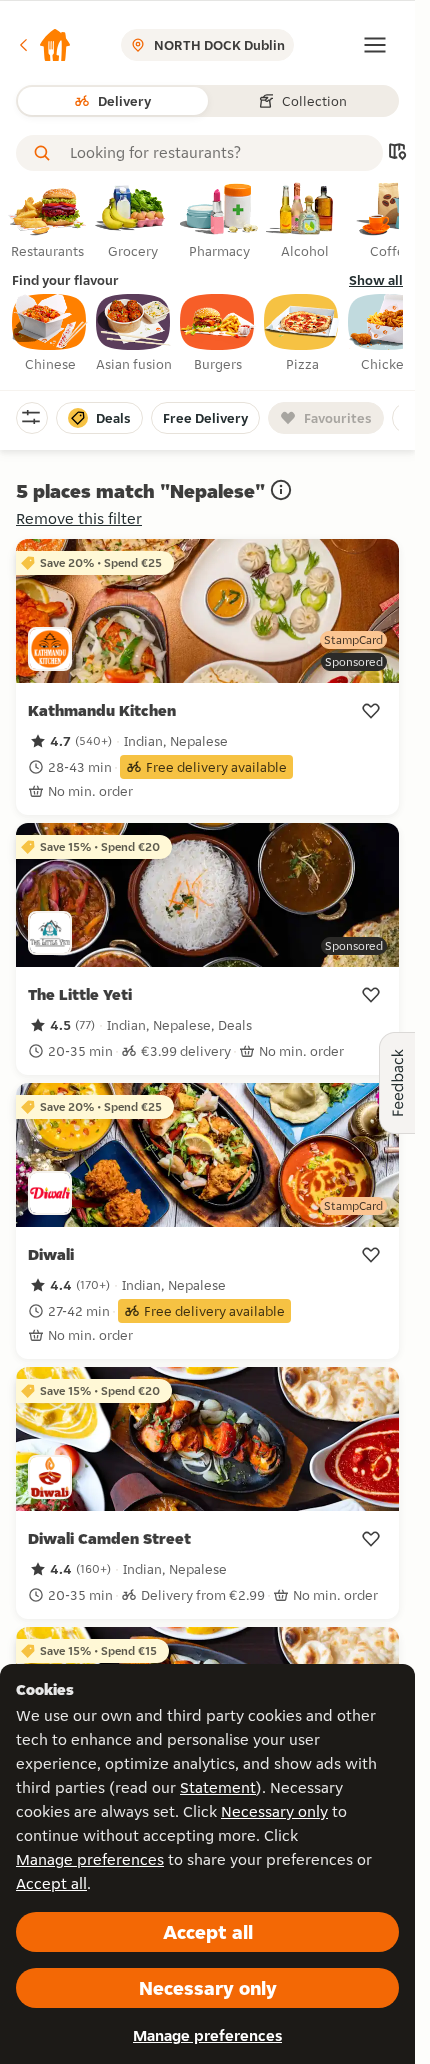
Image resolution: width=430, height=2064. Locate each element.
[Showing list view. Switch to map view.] (397, 153)
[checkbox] (50, 334)
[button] (44, 45)
